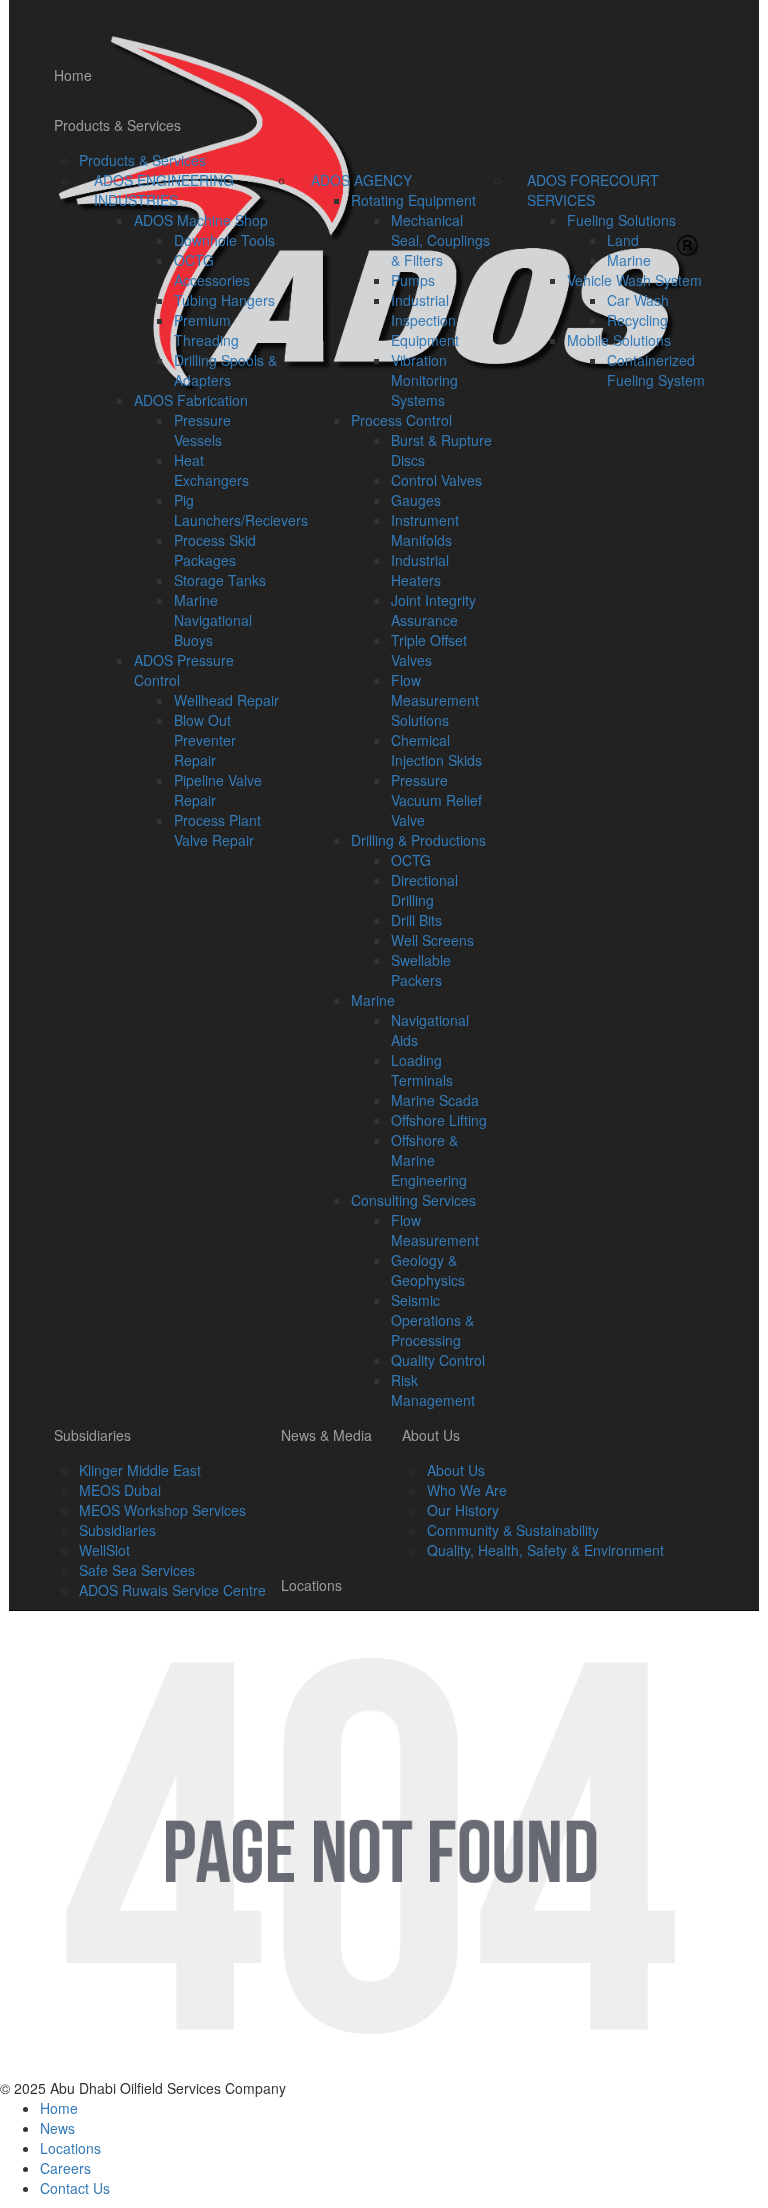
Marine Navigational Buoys (213, 620)
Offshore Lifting (439, 1120)
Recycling (637, 320)
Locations (311, 1585)
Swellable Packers (421, 970)
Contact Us (75, 2188)
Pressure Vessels (202, 430)
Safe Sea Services (137, 1570)
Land (623, 240)
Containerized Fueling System (656, 370)
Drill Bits (416, 920)
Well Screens (432, 940)
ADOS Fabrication (191, 400)
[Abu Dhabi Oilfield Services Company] (376, 25)
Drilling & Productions (418, 840)
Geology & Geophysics (428, 1270)
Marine (373, 1000)
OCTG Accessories (212, 270)
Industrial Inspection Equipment (425, 320)
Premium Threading (206, 330)
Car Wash (638, 300)
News (57, 2128)
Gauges (416, 500)
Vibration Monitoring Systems (424, 380)
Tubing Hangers (224, 300)
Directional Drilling (424, 890)
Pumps (413, 280)
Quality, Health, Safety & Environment (545, 1550)
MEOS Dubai (120, 1490)
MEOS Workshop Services (162, 1510)
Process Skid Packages (215, 550)
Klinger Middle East (140, 1470)
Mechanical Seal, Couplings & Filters (440, 240)
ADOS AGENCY (361, 180)
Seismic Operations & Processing (432, 1320)
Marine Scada (435, 1100)
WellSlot (104, 1550)
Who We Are (467, 1490)
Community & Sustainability (513, 1530)
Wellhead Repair (226, 700)
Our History (463, 1510)
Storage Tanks (220, 580)
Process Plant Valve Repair (217, 830)
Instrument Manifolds (425, 530)
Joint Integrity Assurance (433, 610)
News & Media (326, 1435)
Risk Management (433, 1390)
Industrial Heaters (420, 570)
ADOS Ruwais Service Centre (172, 1590)
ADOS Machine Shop (201, 220)
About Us (431, 1435)
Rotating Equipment (413, 200)
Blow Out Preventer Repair (205, 740)
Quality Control (438, 1360)
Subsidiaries (92, 1435)
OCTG (411, 860)
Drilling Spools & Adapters (225, 370)
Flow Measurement (435, 1230)
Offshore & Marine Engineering (429, 1160)
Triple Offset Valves (429, 650)
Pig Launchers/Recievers (241, 510)
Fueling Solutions (621, 220)
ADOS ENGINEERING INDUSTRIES (164, 190)
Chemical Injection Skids (436, 750)
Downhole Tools (224, 240)
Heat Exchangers (211, 470)
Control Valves (436, 480)
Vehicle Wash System (634, 280)
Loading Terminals (422, 1070)
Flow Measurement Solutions (435, 700)
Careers (65, 2168)
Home (73, 75)
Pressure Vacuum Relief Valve (436, 800)
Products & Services (117, 125)
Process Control (401, 420)
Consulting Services (413, 1200)
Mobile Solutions (619, 340)
